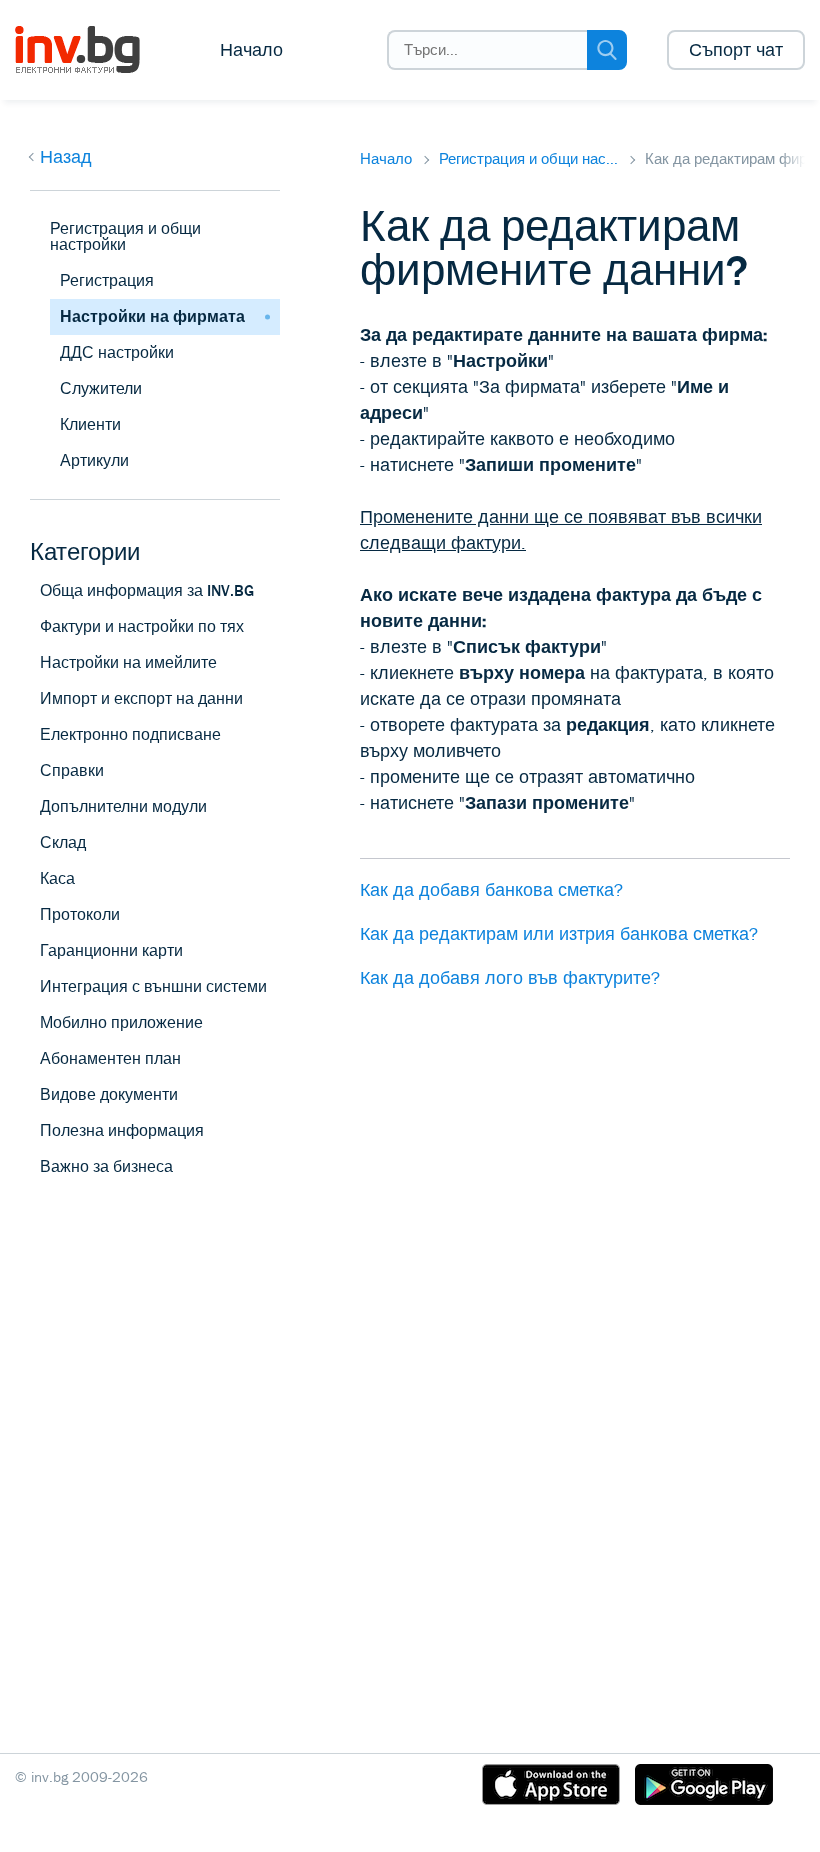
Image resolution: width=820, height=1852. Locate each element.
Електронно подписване (130, 734)
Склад (63, 842)
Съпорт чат (736, 50)
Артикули (94, 460)
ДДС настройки (117, 352)
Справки (72, 770)
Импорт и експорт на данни (141, 698)
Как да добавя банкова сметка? (491, 890)
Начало (251, 50)
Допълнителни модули (123, 806)
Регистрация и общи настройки (125, 236)
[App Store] (551, 1788)
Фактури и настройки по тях (142, 626)
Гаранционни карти (111, 950)
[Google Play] (704, 1788)
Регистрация (107, 280)
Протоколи (80, 914)
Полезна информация (122, 1130)
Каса (57, 878)
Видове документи (109, 1094)
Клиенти (90, 424)
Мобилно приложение (121, 1022)
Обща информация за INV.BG (147, 590)
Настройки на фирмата (152, 316)
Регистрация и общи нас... (528, 159)
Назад (66, 157)
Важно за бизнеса (106, 1166)
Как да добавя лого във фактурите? (510, 978)
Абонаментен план (110, 1058)
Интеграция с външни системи (153, 986)
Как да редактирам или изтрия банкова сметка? (559, 934)
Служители (101, 388)
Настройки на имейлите (128, 662)
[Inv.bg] (92, 50)
